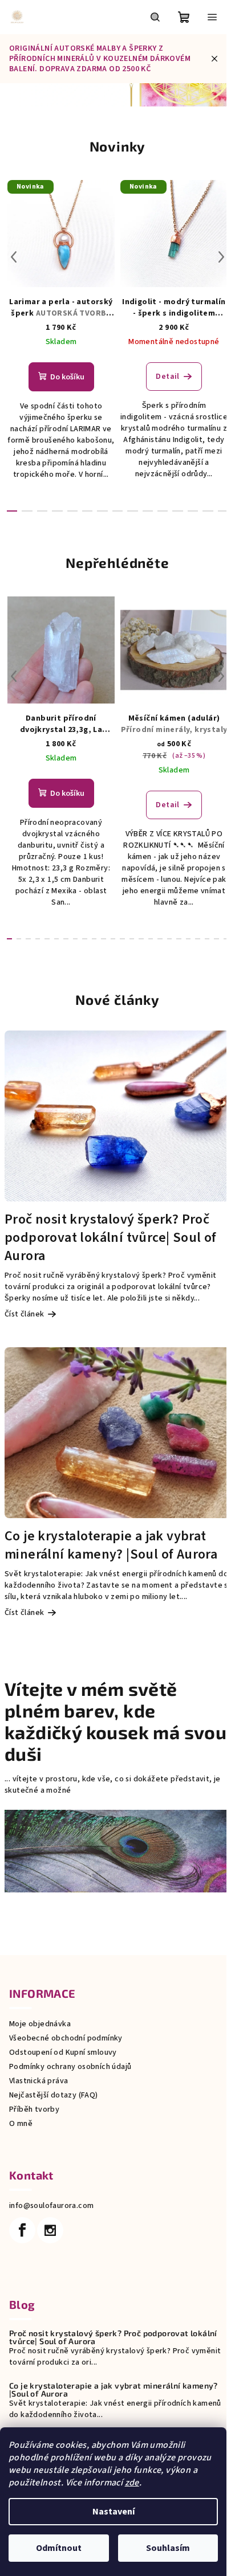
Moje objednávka (40, 2024)
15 (151, 939)
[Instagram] (50, 2230)
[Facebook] (22, 2230)
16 (160, 939)
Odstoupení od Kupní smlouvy (63, 2052)
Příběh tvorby (34, 2109)
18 (179, 939)
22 (216, 939)
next (221, 257)
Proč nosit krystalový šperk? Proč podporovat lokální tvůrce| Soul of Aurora (113, 2337)
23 (226, 939)
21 (207, 939)
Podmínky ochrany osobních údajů (70, 2067)
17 (170, 939)
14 (223, 511)
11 (177, 511)
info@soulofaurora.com (51, 2206)
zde (132, 2483)
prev (14, 257)
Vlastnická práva (39, 2081)
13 (208, 511)
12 (193, 511)
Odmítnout (59, 2548)
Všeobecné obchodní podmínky (66, 2038)
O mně (21, 2124)
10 (163, 511)
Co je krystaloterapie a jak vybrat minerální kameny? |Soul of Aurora (114, 2390)
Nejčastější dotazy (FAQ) (54, 2095)
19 (189, 939)
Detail (167, 377)
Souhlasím (168, 2548)
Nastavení (114, 2512)
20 (198, 939)
